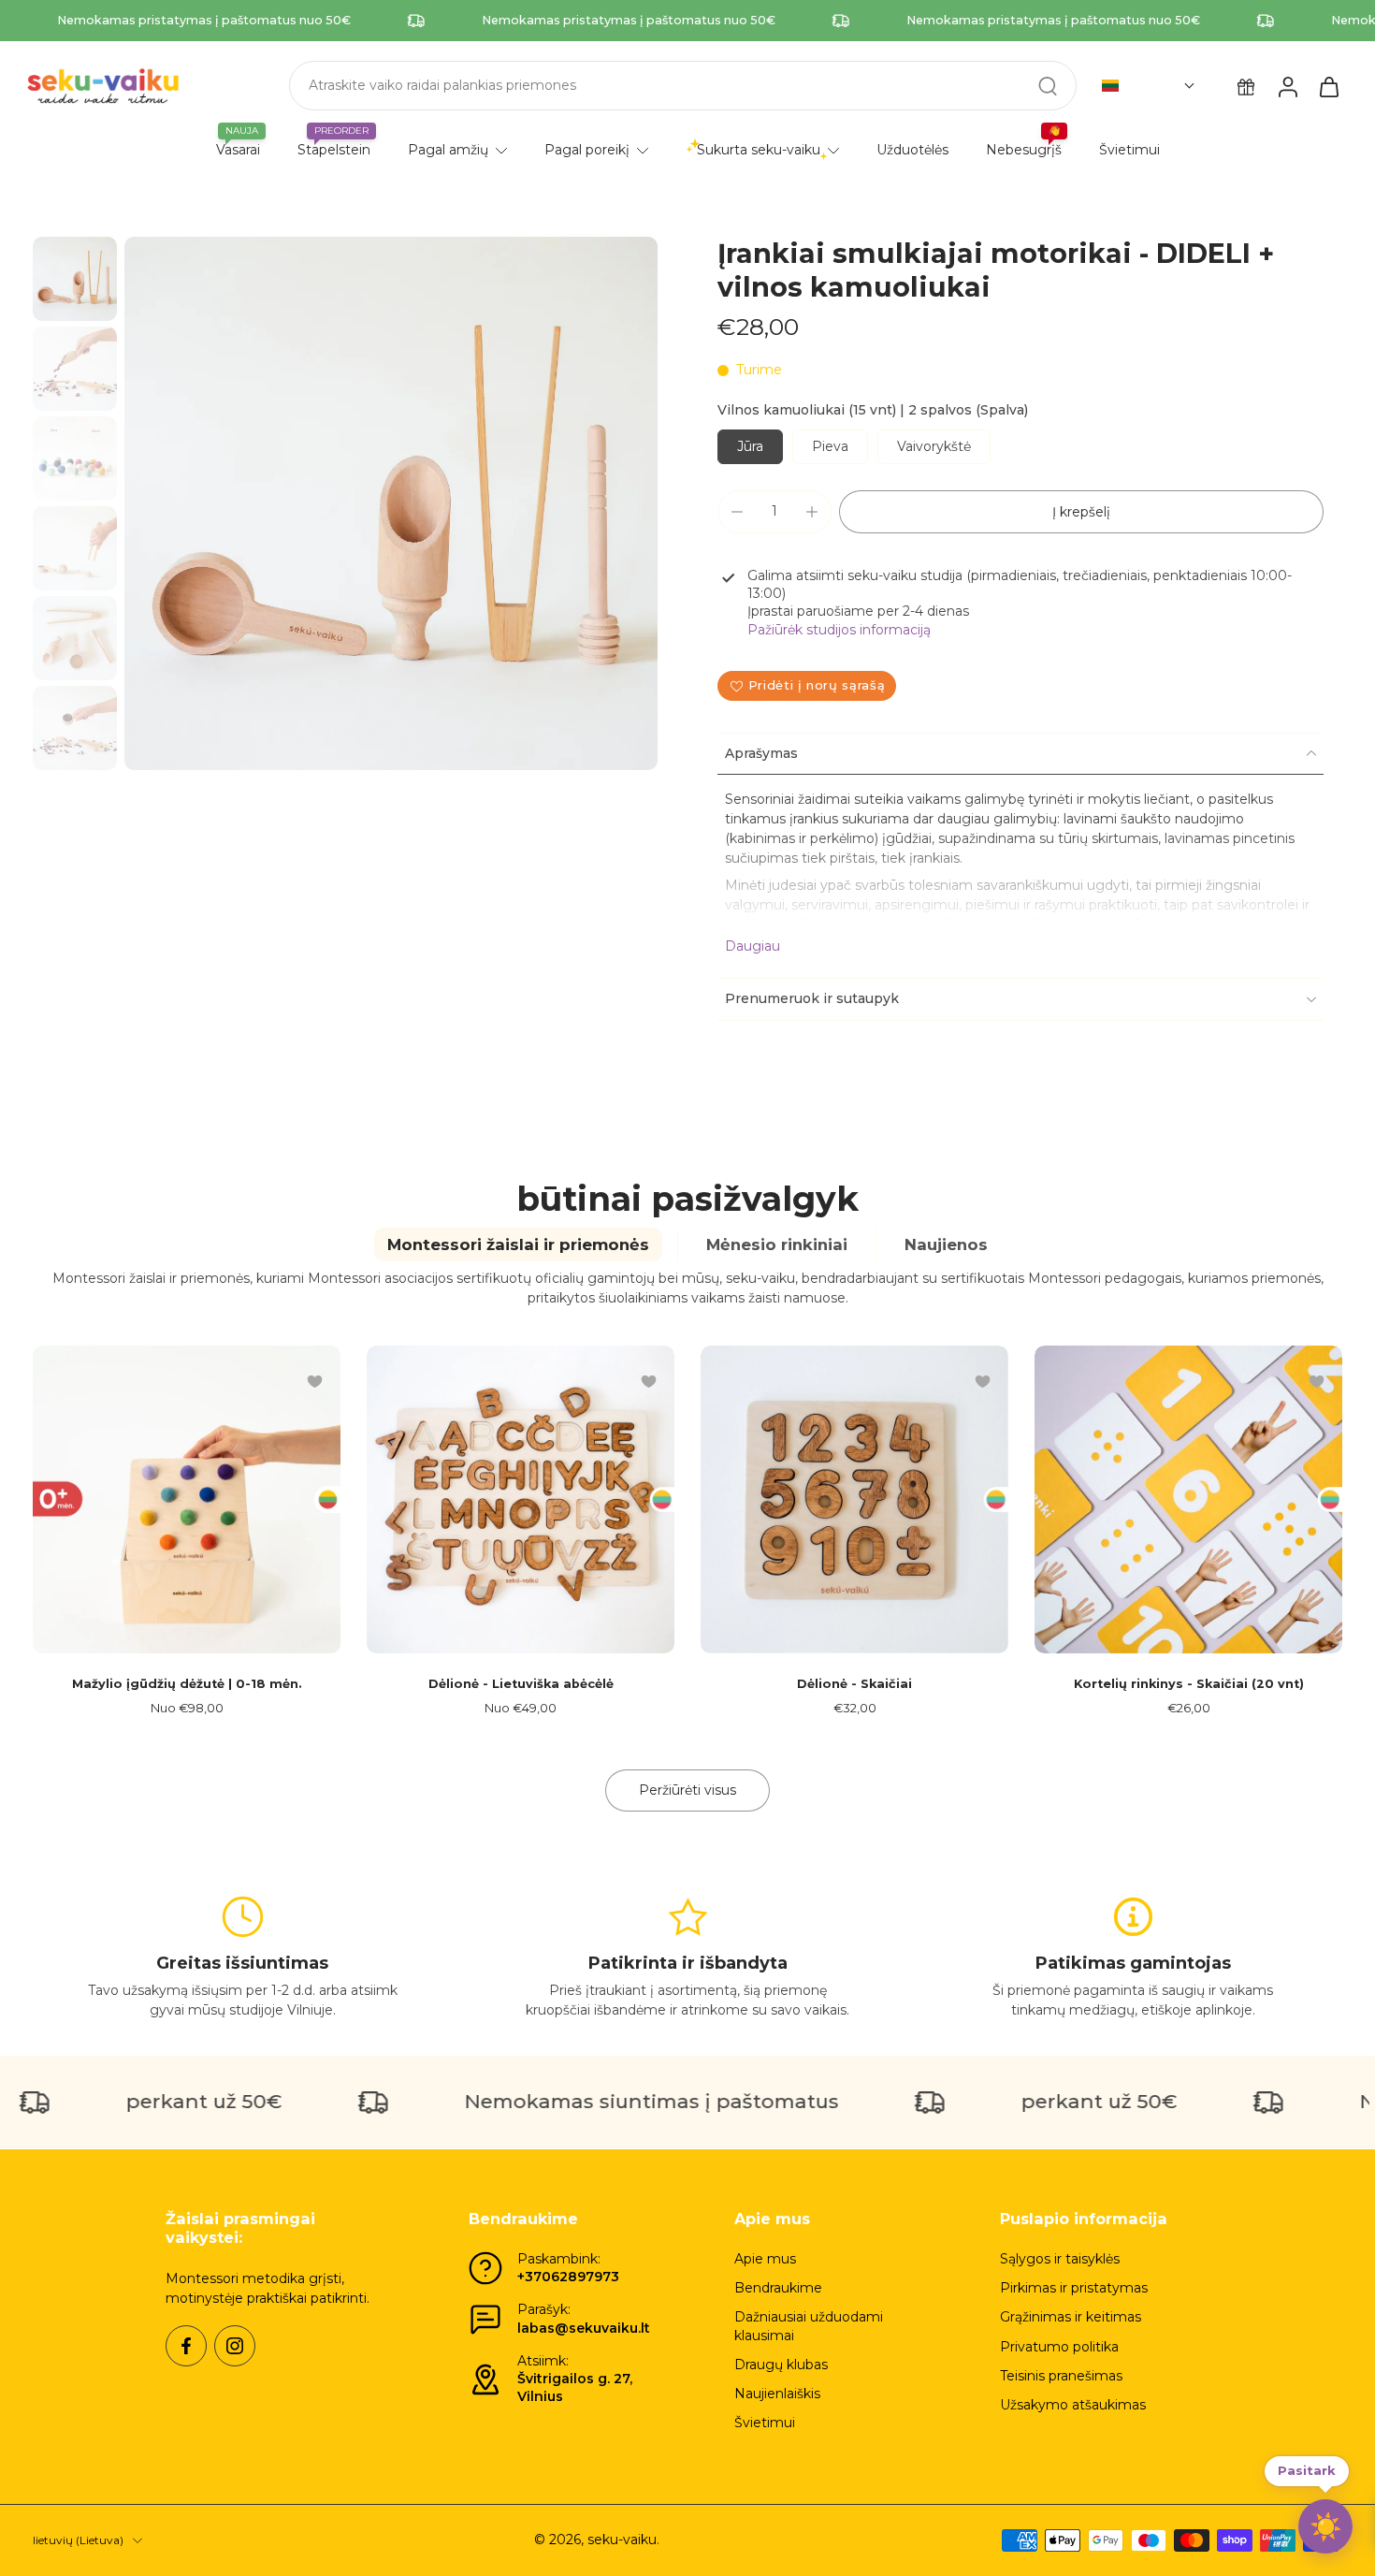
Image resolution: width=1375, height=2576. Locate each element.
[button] (1149, 86)
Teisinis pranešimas (1061, 2376)
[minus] (737, 512)
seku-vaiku (622, 2540)
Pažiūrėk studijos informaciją (839, 630)
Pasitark (1307, 2474)
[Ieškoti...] (1048, 86)
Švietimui (765, 2423)
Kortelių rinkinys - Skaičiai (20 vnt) (1189, 1684)
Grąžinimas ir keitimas (1071, 2317)
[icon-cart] (1328, 86)
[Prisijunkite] (1287, 86)
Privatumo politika (1059, 2347)
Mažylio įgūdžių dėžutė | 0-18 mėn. (187, 1684)
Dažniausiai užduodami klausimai (809, 2326)
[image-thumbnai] (75, 279)
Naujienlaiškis (777, 2394)
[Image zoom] (391, 503)
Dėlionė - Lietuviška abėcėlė (521, 1684)
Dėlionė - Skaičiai (854, 1684)
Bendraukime (778, 2288)
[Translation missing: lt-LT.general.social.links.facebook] (186, 2346)
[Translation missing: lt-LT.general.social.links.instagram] (235, 2346)
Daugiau (753, 946)
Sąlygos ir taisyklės (1060, 2259)
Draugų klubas (781, 2365)
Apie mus (765, 2259)
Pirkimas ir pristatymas (1074, 2288)
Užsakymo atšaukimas (1073, 2405)
